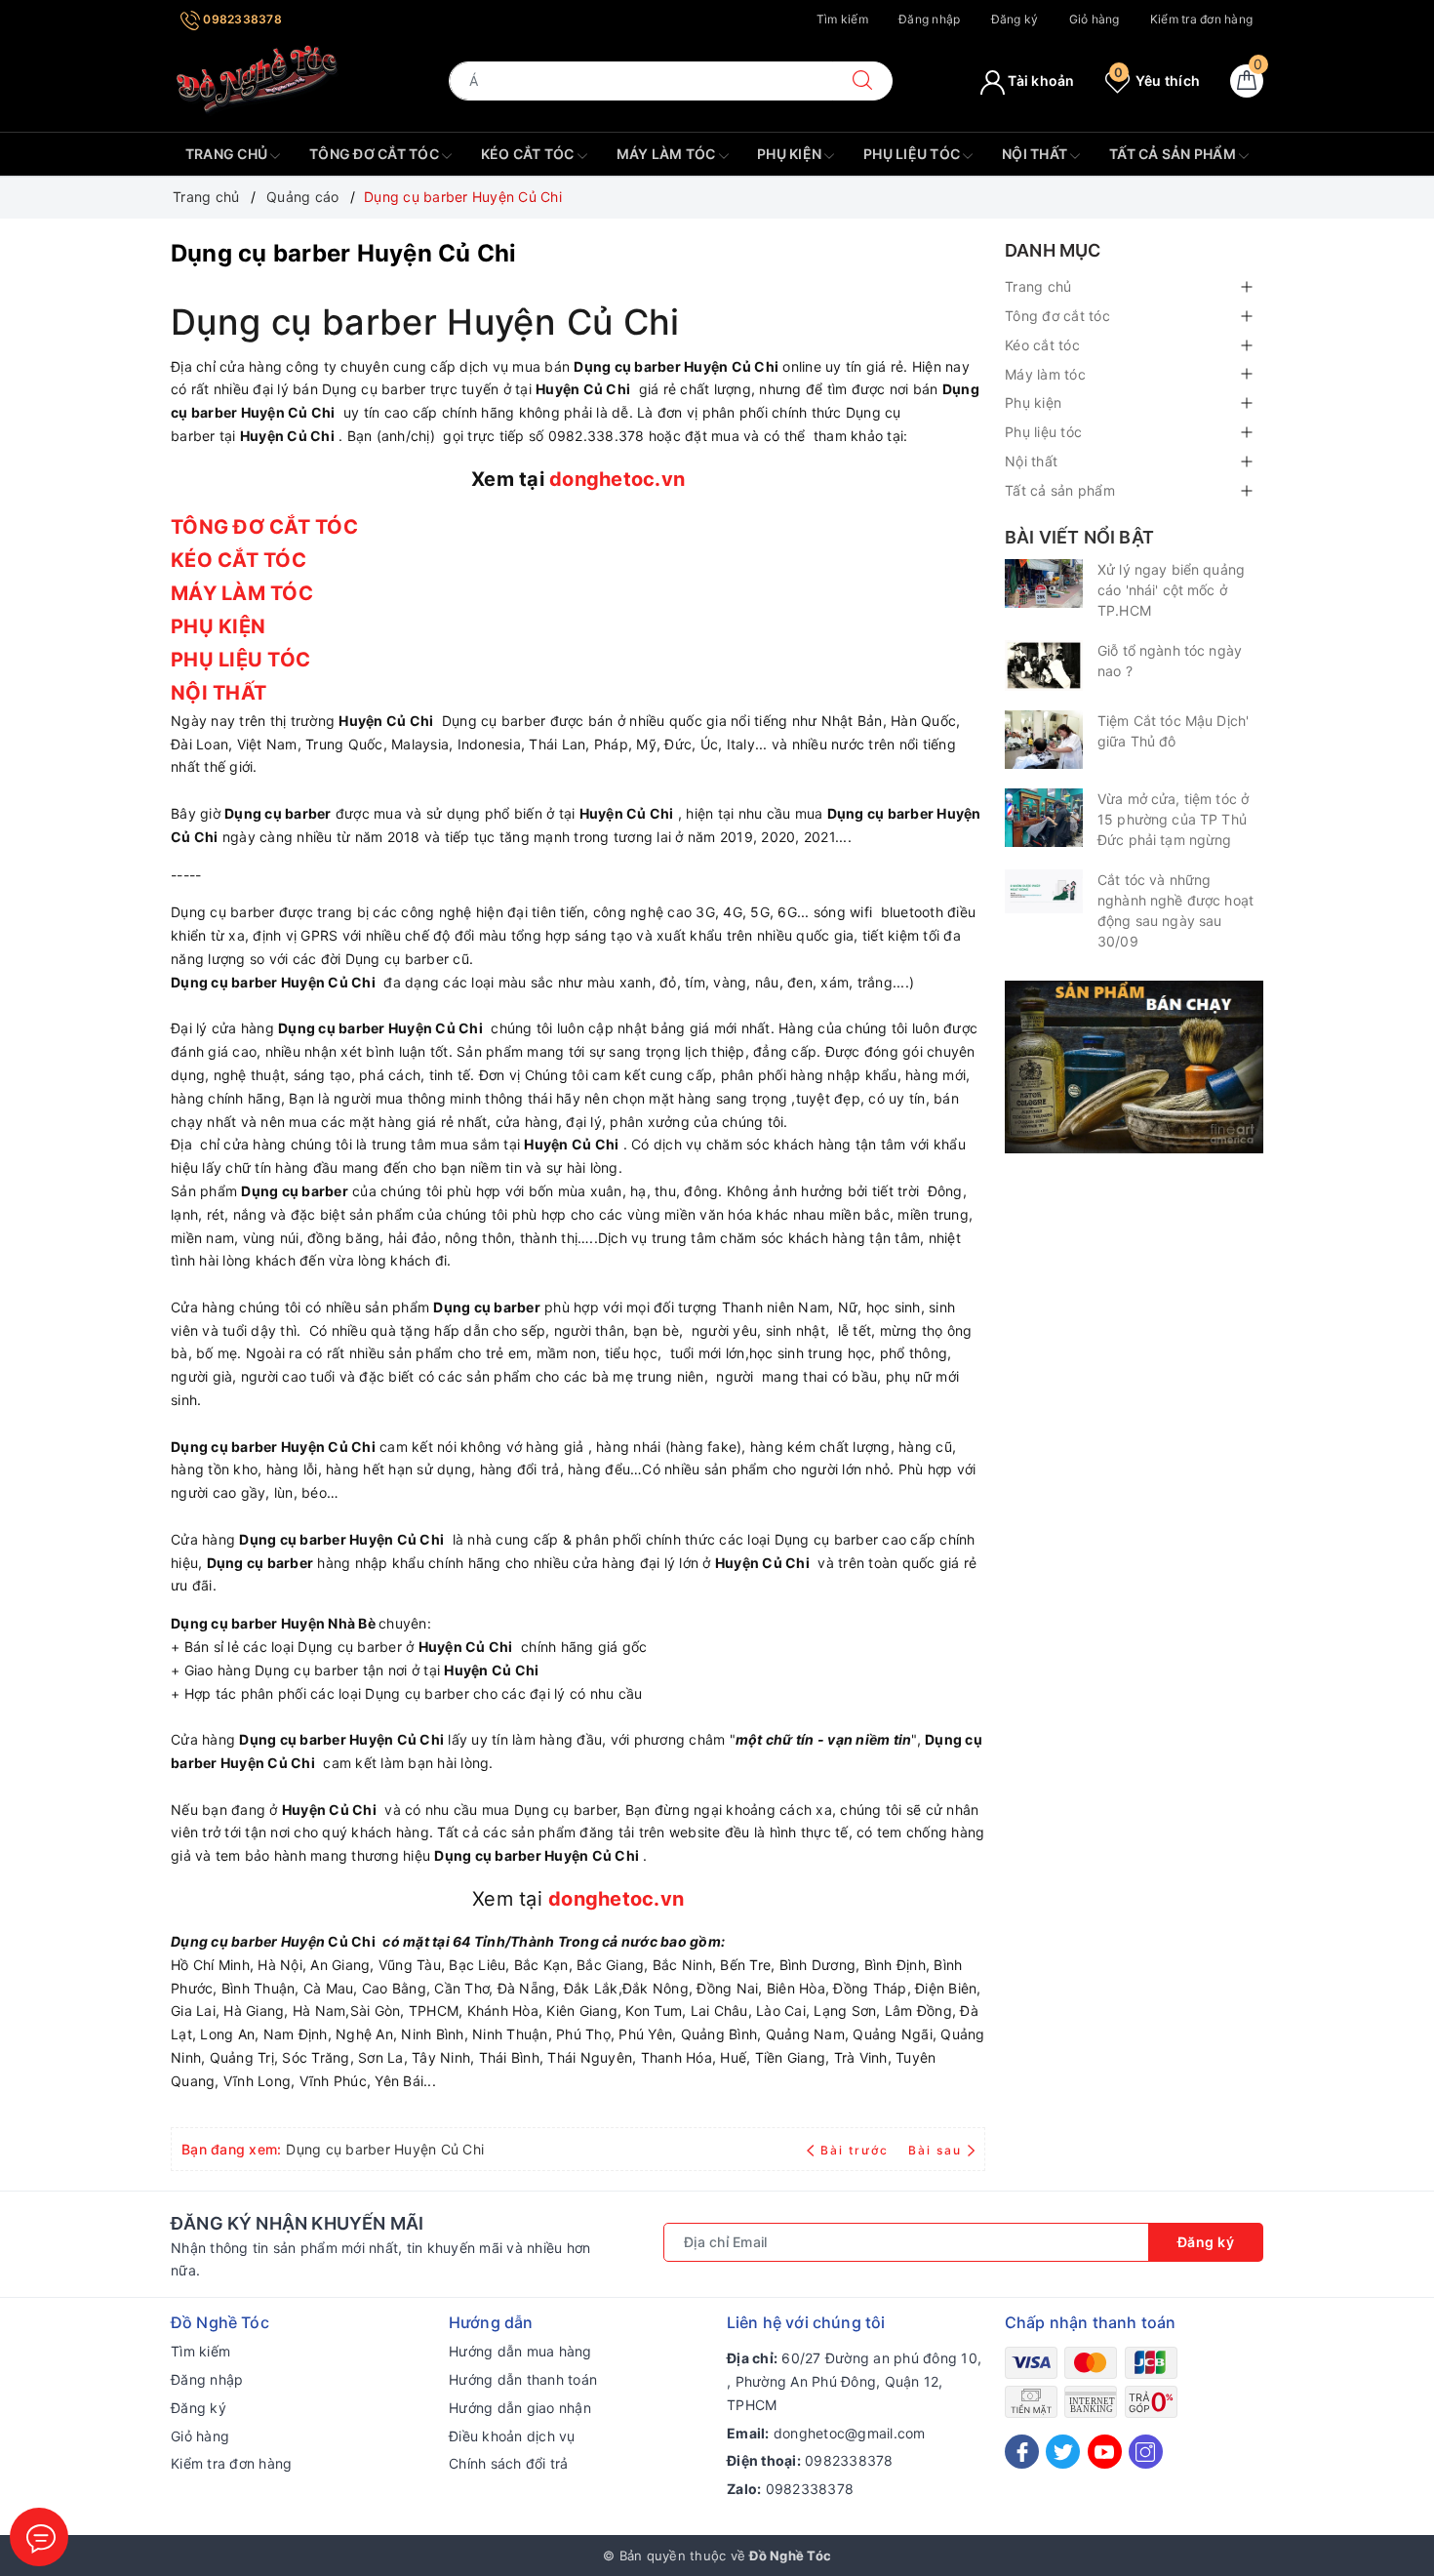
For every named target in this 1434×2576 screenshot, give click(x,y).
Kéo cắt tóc (529, 154)
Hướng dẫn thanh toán (523, 2379)
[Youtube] (1105, 2452)
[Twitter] (1063, 2452)
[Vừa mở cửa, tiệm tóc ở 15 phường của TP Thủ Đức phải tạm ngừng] (1044, 818)
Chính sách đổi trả (509, 2463)
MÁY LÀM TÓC (244, 593)
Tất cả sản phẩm (1174, 154)
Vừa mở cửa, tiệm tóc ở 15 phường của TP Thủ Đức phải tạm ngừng (1173, 819)
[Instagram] (1146, 2452)
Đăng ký (1015, 19)
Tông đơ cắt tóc (376, 154)
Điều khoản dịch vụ (512, 2436)
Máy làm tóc (668, 154)
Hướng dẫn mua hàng (520, 2351)
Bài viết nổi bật (1079, 537)
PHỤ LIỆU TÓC (243, 660)
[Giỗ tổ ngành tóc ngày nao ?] (1044, 665)
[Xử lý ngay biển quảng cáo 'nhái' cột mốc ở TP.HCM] (1044, 584)
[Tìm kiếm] (862, 81)
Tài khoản (1040, 80)
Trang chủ (228, 154)
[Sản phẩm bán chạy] (1134, 1065)
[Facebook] (1022, 2452)
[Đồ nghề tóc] (258, 80)
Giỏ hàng (1095, 19)
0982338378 (241, 19)
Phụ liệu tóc (913, 154)
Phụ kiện (791, 154)
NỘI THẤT (221, 693)
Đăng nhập (929, 19)
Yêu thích (1157, 80)
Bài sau (935, 2150)
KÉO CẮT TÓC (241, 560)
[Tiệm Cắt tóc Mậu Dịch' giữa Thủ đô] (1044, 740)
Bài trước (856, 2150)
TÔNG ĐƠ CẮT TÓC (267, 527)
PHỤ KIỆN (220, 626)
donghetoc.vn (617, 479)
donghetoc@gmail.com (850, 2433)
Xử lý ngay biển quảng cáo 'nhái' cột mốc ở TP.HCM (1171, 590)
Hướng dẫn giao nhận (520, 2408)
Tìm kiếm (842, 19)
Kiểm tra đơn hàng (1201, 19)
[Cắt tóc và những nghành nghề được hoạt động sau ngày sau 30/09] (1044, 891)
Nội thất (1036, 154)
